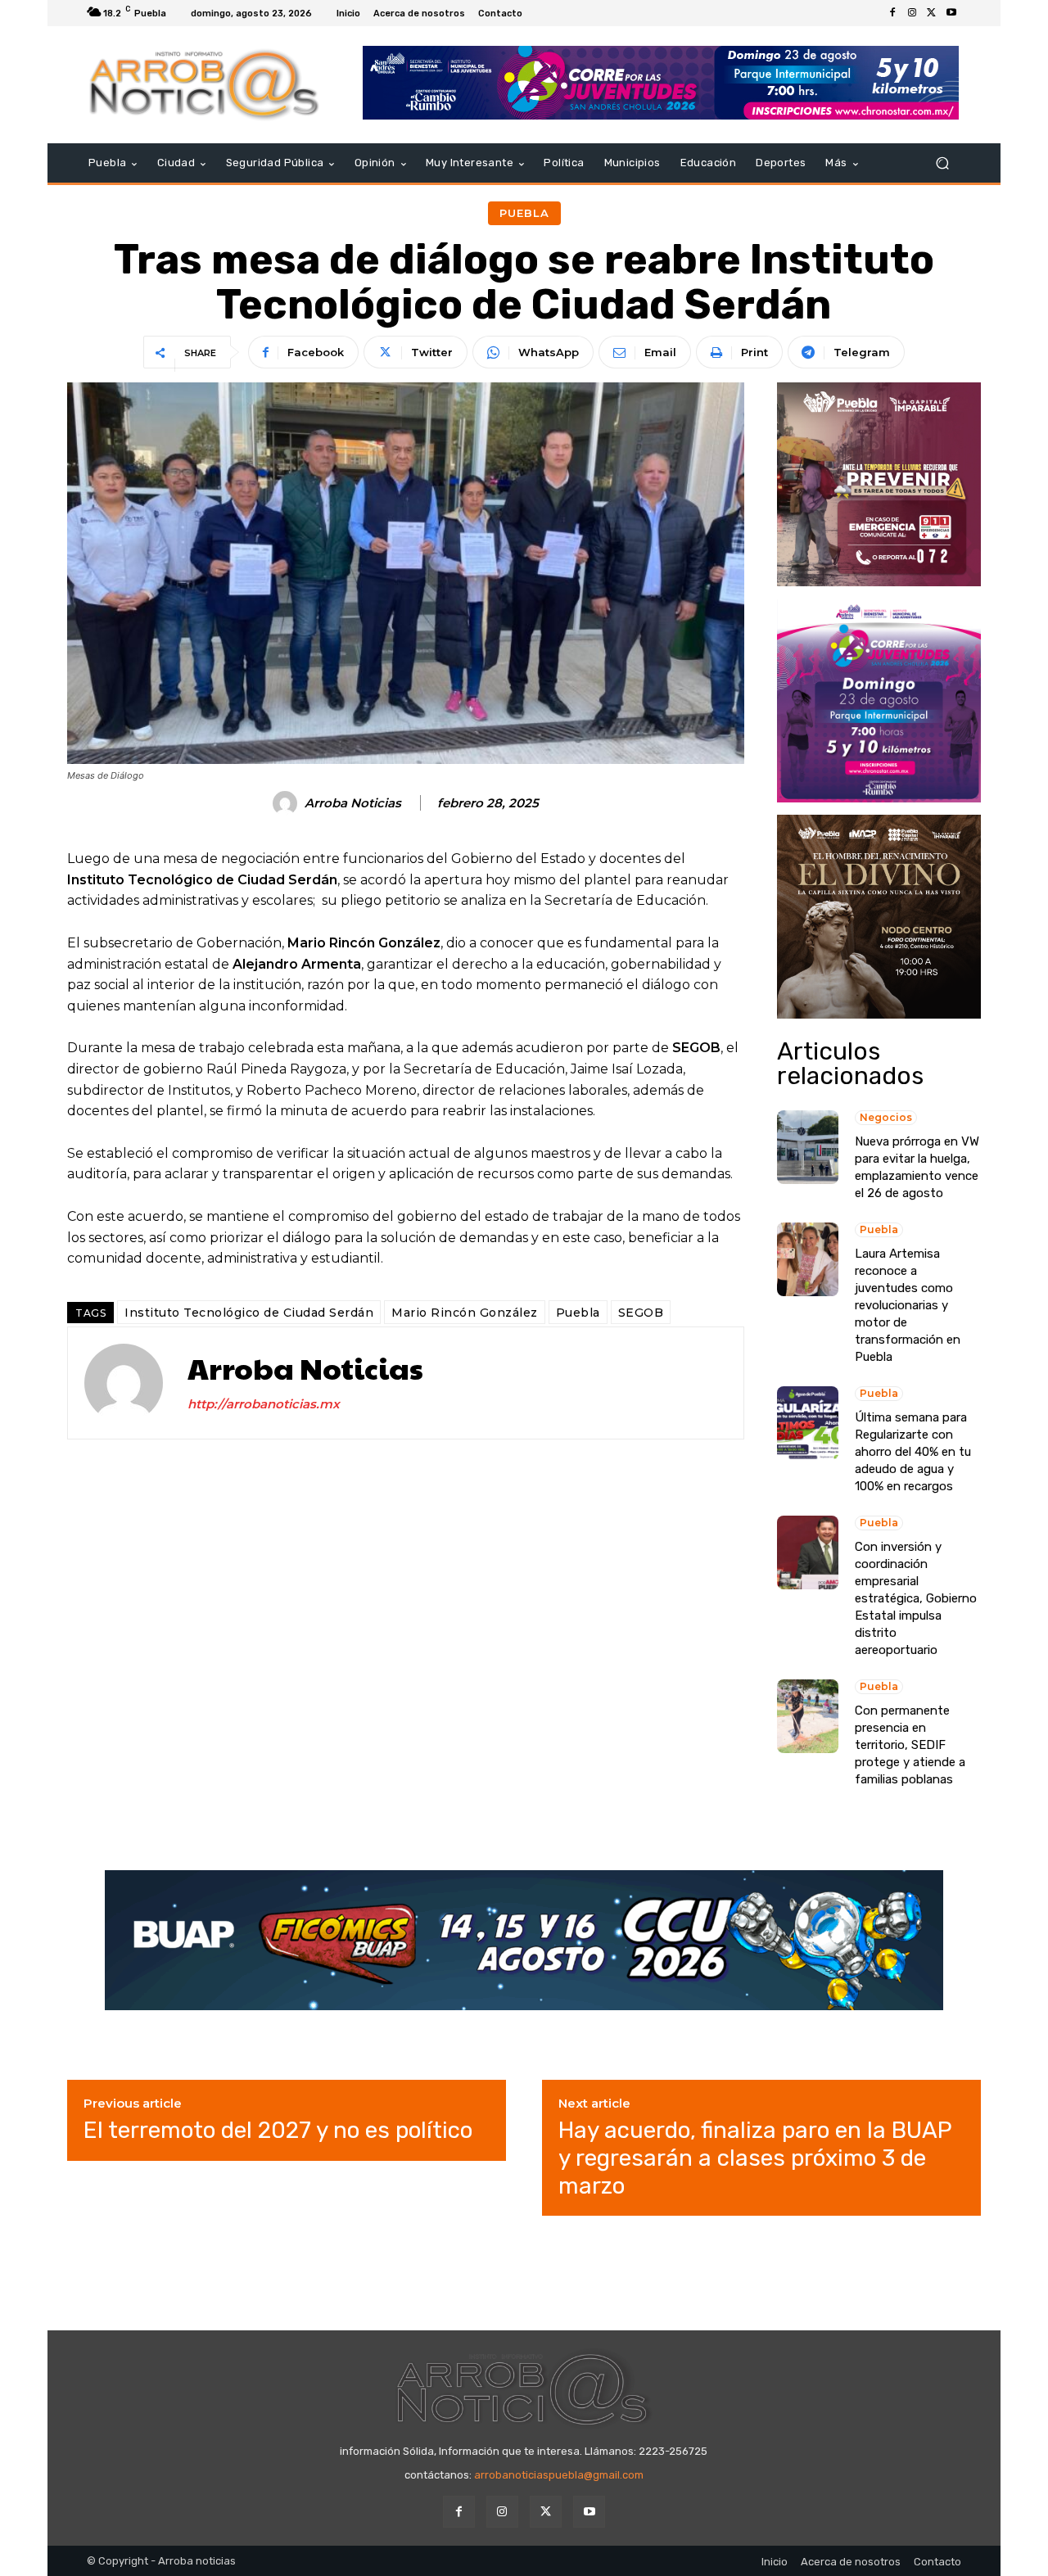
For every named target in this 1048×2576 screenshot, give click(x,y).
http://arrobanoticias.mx (264, 1404)
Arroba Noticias (353, 803)
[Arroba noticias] (204, 85)
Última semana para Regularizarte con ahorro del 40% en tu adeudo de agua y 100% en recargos (913, 1452)
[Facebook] (892, 13)
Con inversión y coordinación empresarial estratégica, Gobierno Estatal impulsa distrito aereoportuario (916, 1598)
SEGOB (641, 1313)
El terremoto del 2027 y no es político (278, 2130)
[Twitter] (932, 13)
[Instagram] (912, 13)
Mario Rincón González (465, 1313)
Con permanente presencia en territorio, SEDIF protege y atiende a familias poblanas (910, 1745)
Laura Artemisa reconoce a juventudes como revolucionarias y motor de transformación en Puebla (908, 1305)
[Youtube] (951, 13)
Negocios (886, 1117)
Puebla (524, 213)
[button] (942, 163)
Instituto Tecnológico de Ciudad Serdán (249, 1313)
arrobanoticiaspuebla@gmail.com (559, 2475)
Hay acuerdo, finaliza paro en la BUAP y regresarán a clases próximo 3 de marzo (755, 2158)
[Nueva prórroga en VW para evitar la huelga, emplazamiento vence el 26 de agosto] (808, 1147)
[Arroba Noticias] (287, 803)
